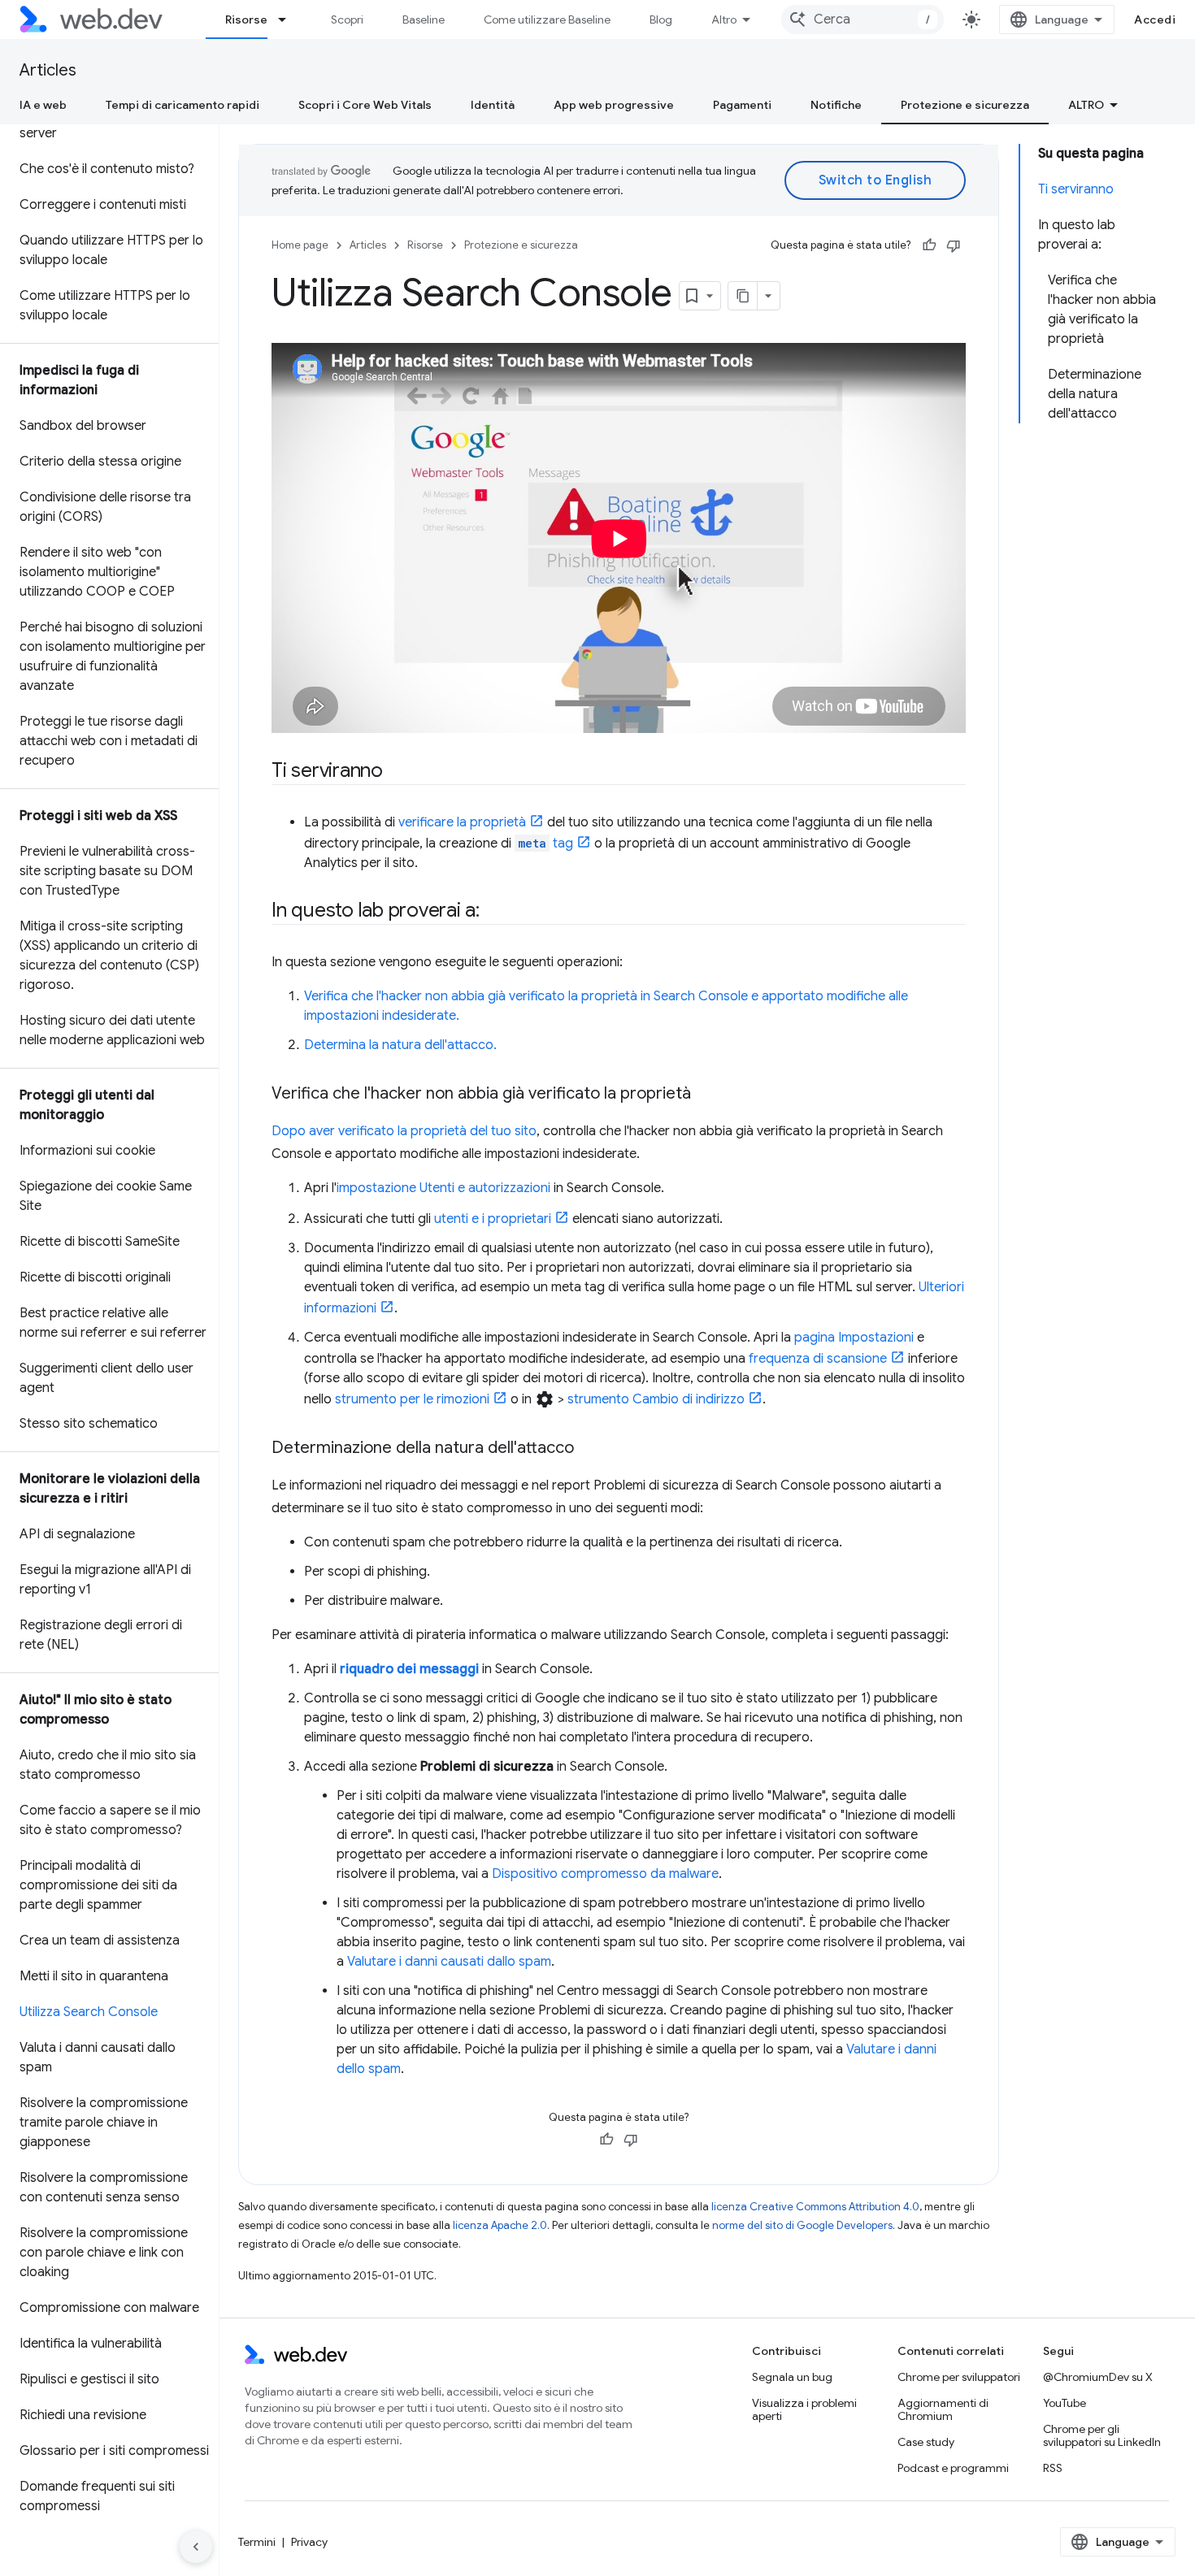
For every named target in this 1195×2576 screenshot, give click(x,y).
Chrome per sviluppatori (959, 2377)
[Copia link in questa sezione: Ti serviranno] (398, 772)
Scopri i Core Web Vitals (365, 105)
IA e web (43, 105)
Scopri (347, 20)
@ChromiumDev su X (1098, 2377)
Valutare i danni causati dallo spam (449, 1962)
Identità (493, 105)
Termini (257, 2542)
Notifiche (836, 105)
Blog (661, 20)
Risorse (246, 20)
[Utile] (929, 245)
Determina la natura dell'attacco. (400, 1045)
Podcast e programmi (953, 2468)
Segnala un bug (792, 2377)
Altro (724, 20)
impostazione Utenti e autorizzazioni (443, 1188)
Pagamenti (742, 105)
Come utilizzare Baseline (547, 20)
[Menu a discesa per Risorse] (289, 20)
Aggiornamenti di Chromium (943, 2409)
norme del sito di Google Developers (802, 2225)
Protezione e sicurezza (965, 105)
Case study (926, 2442)
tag (545, 843)
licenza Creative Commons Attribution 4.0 (815, 2207)
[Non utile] (954, 245)
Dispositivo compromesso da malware (605, 1874)
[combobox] (863, 20)
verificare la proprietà (462, 822)
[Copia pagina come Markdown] (743, 296)
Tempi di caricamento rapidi (183, 105)
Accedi (1155, 20)
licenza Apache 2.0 (500, 2225)
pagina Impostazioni (854, 1338)
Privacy (309, 2542)
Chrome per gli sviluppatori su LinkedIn (1102, 2435)
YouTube (1065, 2403)
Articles (48, 70)
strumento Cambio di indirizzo (656, 1399)
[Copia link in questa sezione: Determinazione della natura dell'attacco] (589, 1449)
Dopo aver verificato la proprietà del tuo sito (404, 1131)
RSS (1053, 2468)
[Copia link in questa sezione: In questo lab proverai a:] (494, 912)
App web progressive (614, 105)
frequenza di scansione (818, 1359)
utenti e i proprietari (493, 1219)
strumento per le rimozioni (412, 1399)
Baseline (424, 20)
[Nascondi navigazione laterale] (196, 2547)
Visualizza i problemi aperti (804, 2409)
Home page (300, 245)
